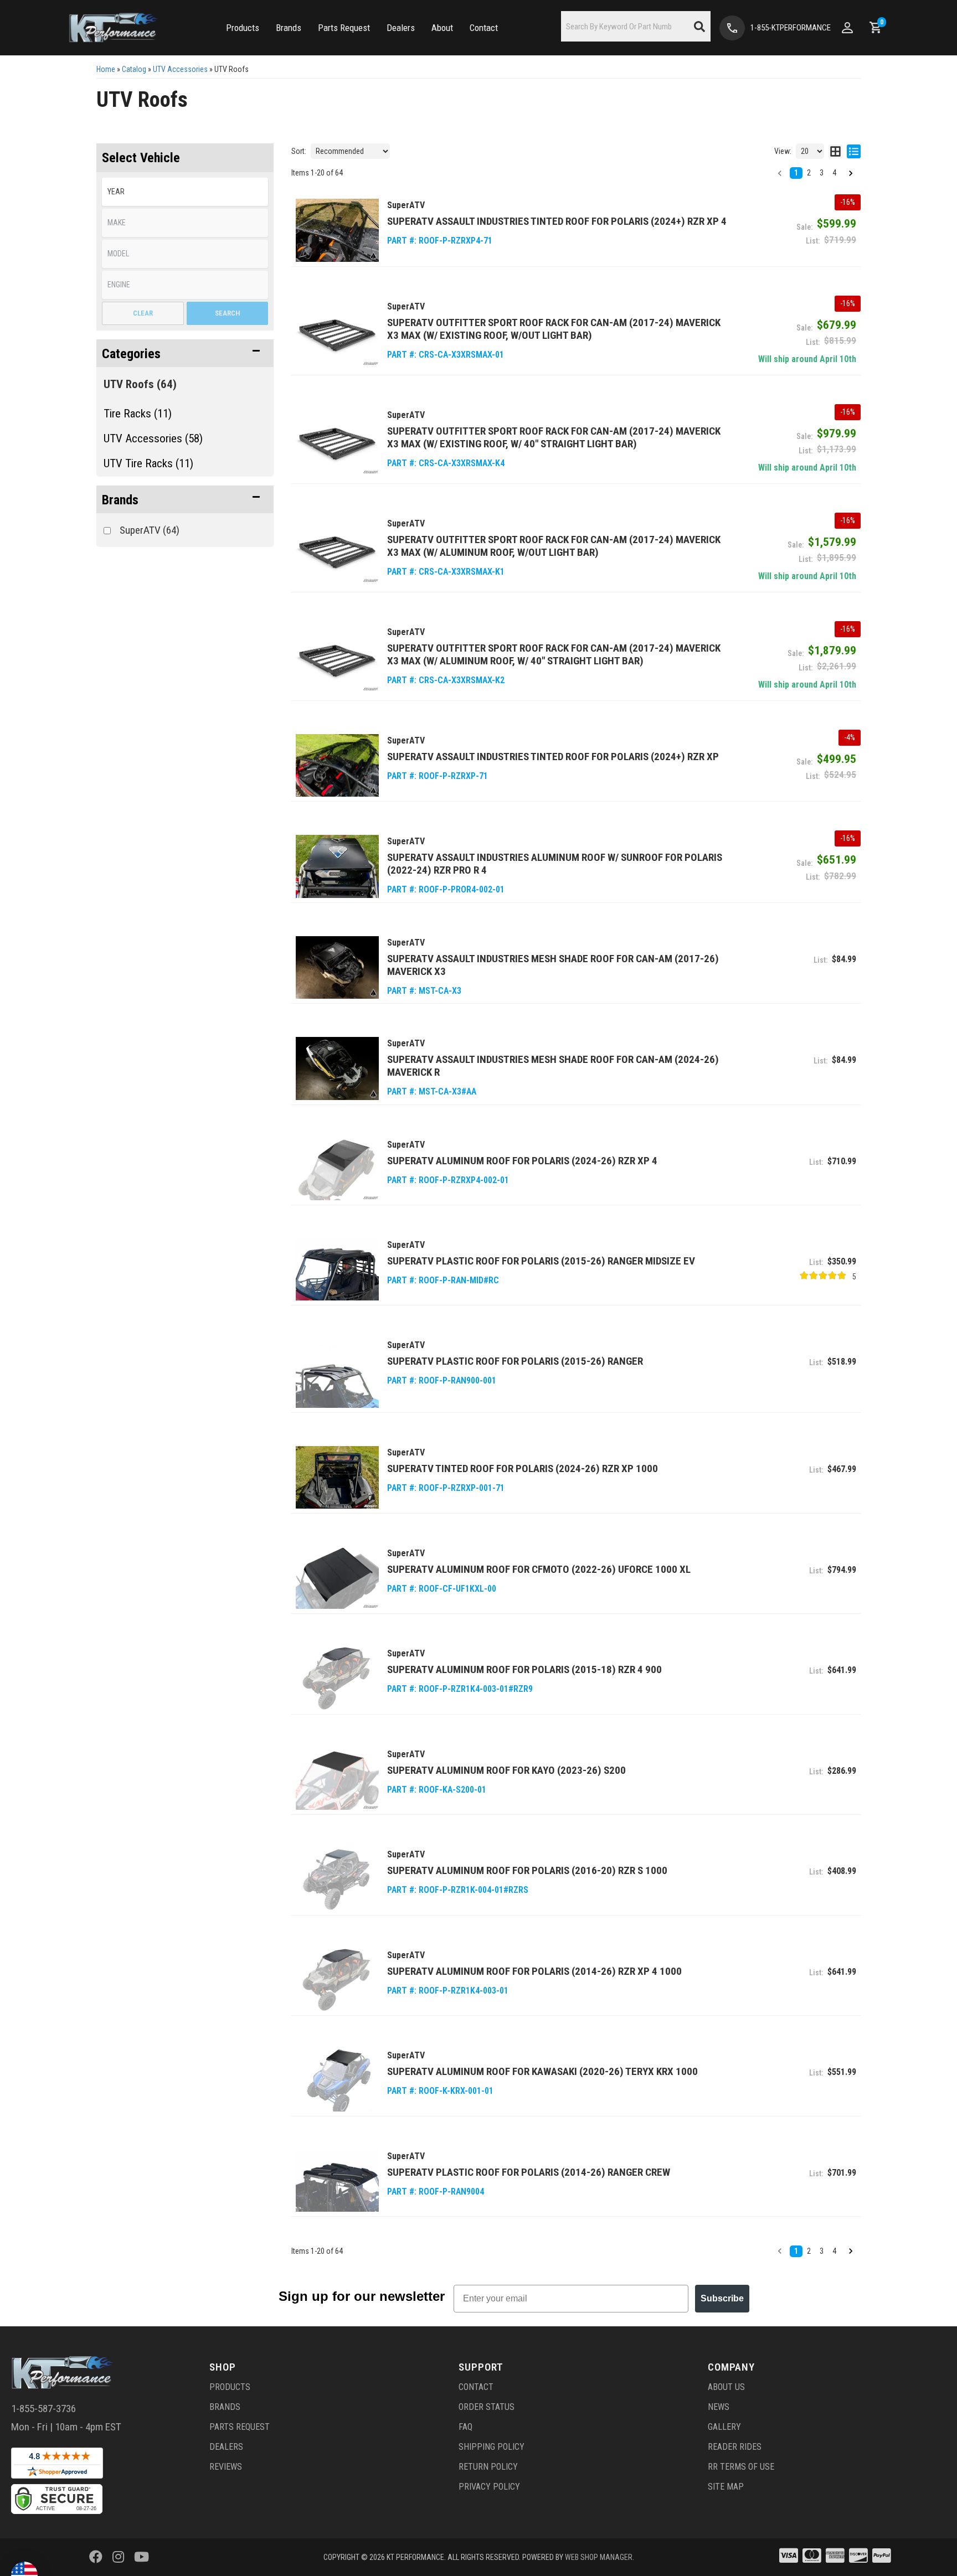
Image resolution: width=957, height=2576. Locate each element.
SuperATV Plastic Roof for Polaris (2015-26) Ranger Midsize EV (541, 1261)
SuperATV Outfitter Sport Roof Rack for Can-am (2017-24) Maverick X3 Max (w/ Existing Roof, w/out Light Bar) (554, 329)
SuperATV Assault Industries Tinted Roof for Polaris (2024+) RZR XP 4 (557, 221)
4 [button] (834, 173)
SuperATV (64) (150, 530)
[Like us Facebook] (96, 2557)
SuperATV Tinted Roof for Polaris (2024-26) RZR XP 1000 (523, 1468)
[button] (243, 28)
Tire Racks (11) (138, 414)
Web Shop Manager (599, 2557)
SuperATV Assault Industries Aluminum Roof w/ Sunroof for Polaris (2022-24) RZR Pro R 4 (555, 864)
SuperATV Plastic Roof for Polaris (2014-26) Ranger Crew (529, 2172)
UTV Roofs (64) (140, 384)
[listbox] (185, 192)
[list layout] (854, 151)
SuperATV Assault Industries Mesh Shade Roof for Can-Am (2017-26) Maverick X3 (553, 965)
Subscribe (722, 2298)
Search (227, 313)
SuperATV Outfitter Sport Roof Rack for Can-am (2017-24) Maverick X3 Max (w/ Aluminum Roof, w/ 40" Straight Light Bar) (554, 654)
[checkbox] (107, 531)
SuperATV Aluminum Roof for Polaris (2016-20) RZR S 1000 (527, 1870)
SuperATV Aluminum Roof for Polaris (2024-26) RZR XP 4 (522, 1161)
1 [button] (796, 173)
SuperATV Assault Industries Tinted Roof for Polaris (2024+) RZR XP (553, 757)
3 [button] (822, 173)
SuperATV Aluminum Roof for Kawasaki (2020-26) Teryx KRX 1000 (542, 2071)
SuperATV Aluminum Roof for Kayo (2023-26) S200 (506, 1770)
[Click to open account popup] (847, 28)
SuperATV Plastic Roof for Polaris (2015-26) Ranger (515, 1361)
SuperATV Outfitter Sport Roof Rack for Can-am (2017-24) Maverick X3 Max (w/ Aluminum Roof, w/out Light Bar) (554, 546)
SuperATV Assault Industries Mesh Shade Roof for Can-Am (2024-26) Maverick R (553, 1066)
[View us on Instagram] (118, 2557)
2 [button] (809, 173)
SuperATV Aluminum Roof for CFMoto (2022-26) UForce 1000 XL (539, 1569)
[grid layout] (835, 151)
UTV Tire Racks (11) (148, 463)
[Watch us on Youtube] (142, 2557)
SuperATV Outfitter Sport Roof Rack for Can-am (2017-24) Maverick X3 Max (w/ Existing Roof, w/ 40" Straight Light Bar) (554, 437)
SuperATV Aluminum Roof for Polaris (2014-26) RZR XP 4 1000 (534, 1971)
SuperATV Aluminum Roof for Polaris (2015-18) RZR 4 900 (524, 1669)
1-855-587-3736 (43, 2409)
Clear (143, 313)
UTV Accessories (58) (153, 438)
